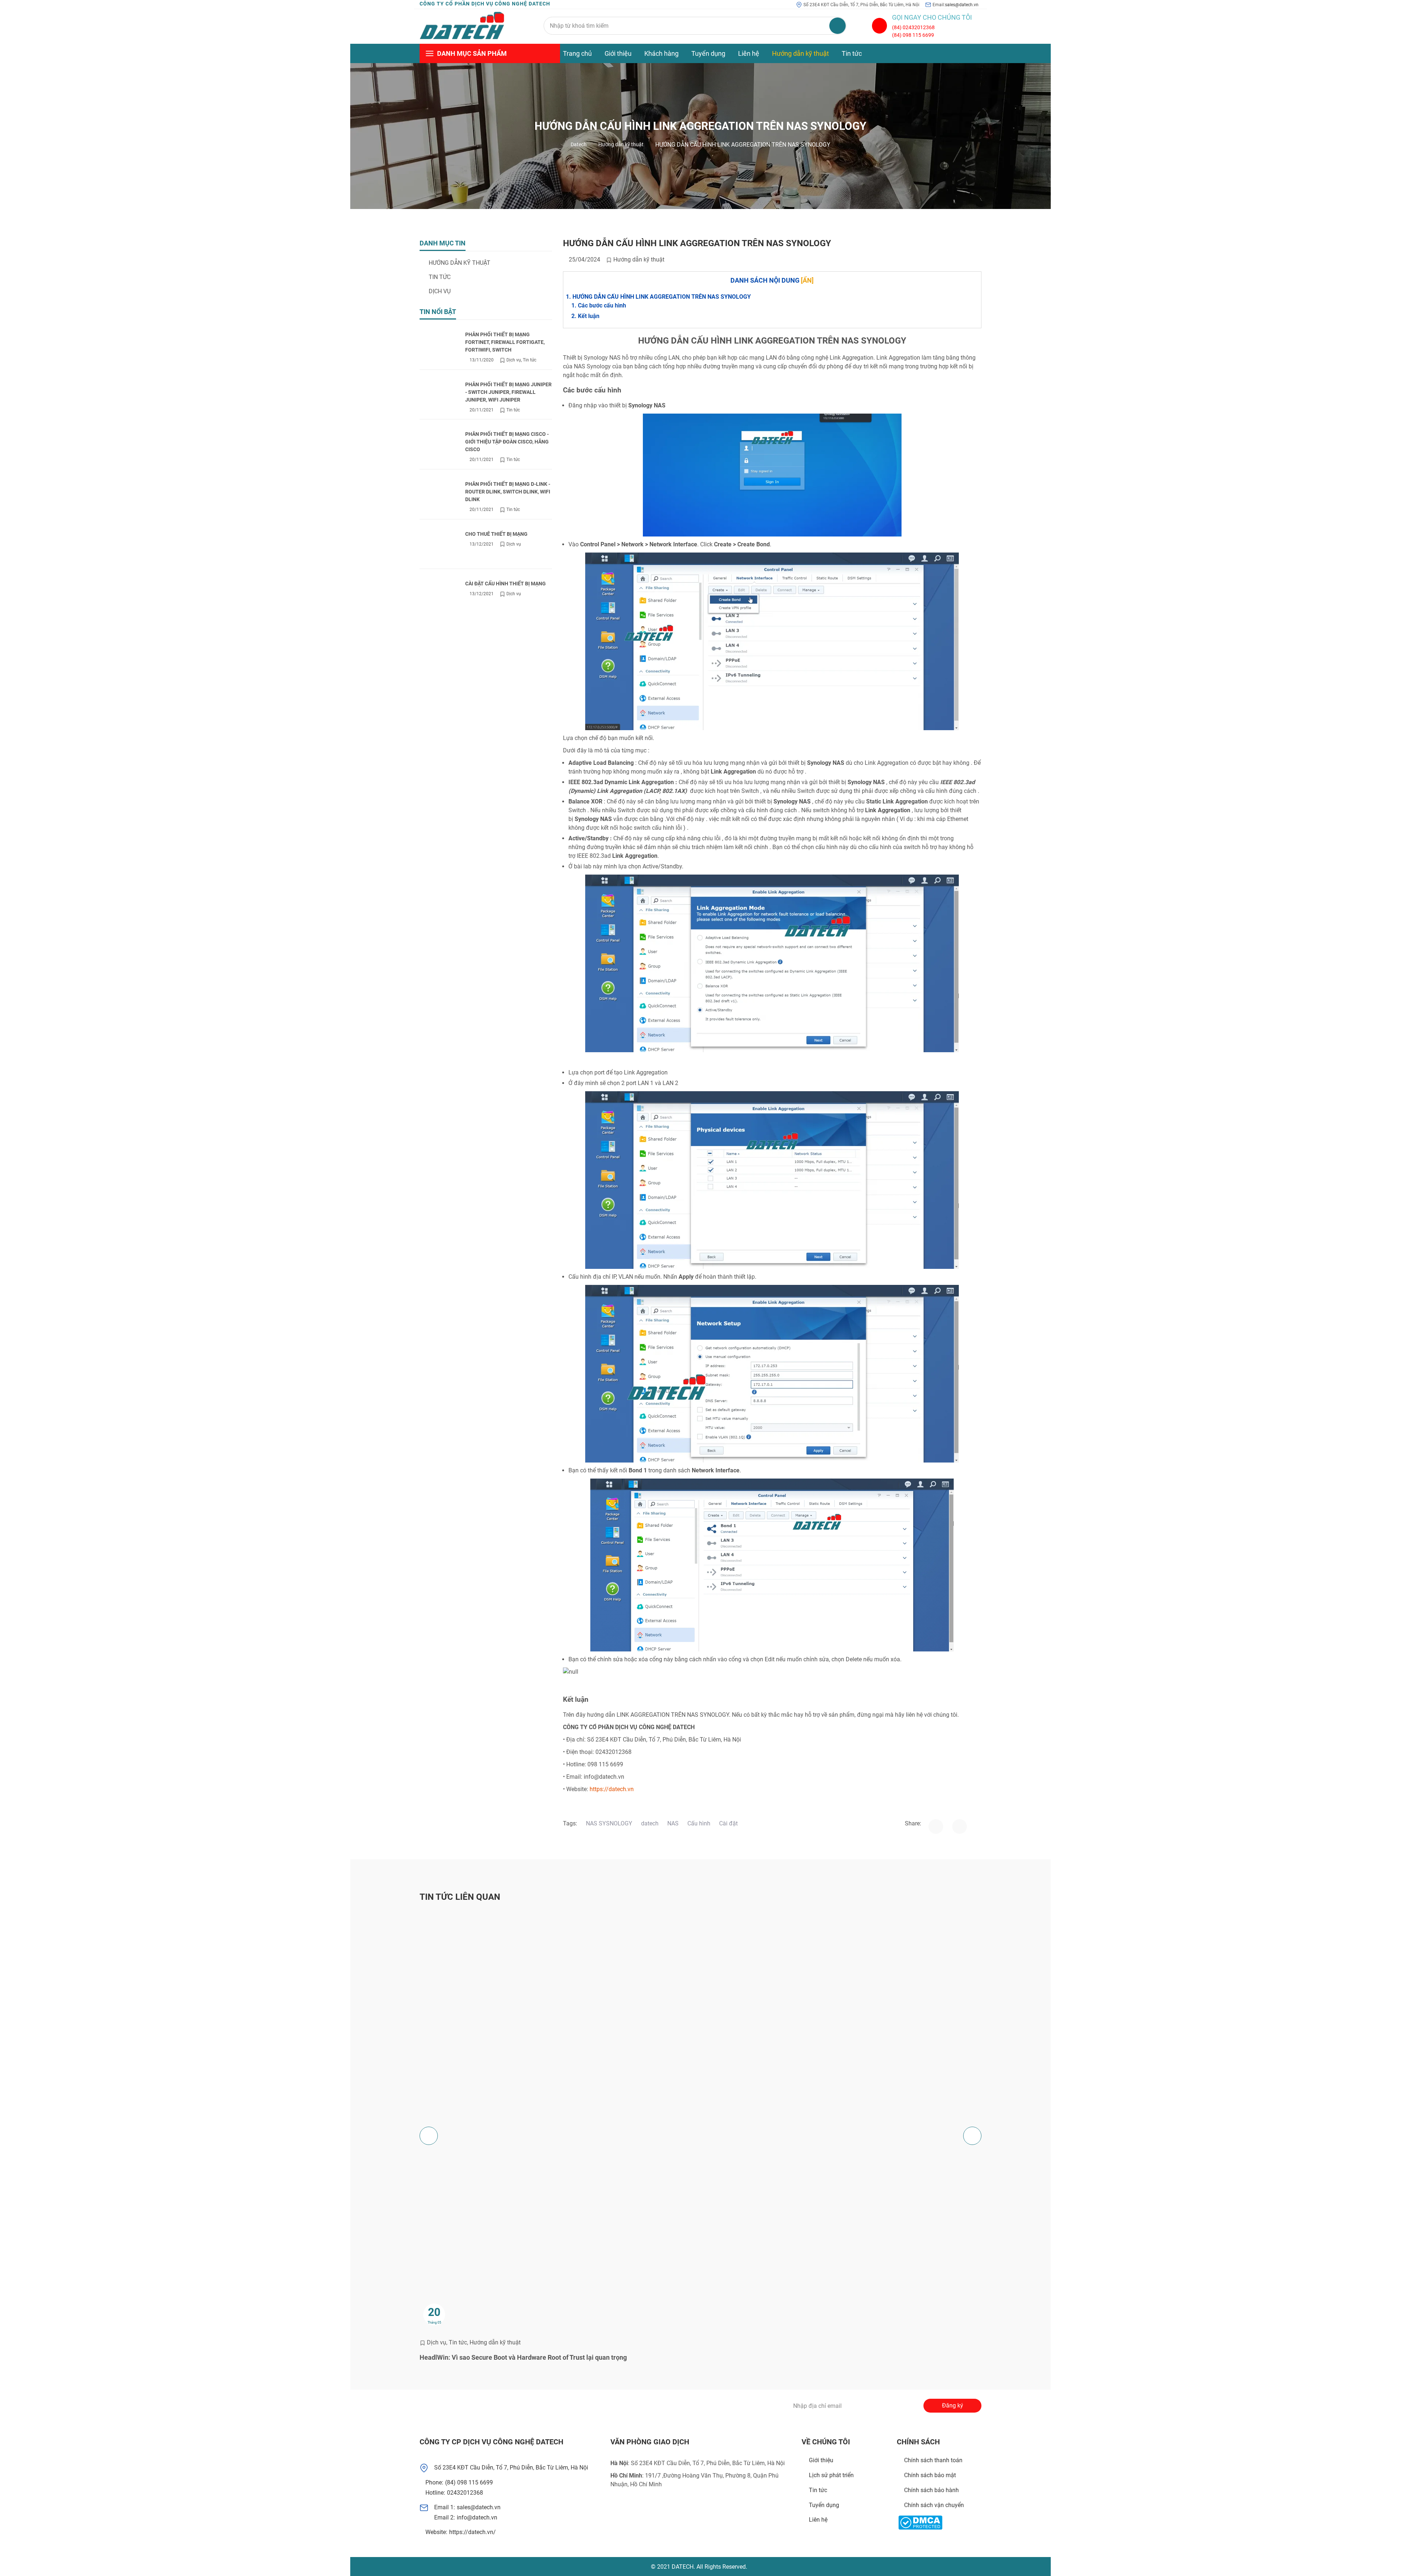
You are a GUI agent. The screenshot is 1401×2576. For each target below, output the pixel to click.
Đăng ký (953, 2405)
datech (650, 1823)
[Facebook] (936, 1827)
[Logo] (462, 26)
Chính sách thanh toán (933, 2460)
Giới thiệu (618, 53)
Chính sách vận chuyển (934, 2505)
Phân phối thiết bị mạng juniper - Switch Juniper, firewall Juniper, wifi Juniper (508, 392)
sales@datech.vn (962, 5)
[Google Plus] (509, 2406)
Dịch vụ (440, 291)
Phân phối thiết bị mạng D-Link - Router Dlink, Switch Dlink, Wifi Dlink (508, 492)
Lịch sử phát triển (831, 2475)
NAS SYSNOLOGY (609, 1823)
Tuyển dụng (708, 53)
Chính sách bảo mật (930, 2475)
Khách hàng (661, 53)
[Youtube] (549, 2406)
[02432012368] (879, 26)
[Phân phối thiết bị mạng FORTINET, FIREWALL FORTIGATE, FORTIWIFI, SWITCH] (439, 347)
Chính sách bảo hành (931, 2490)
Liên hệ (749, 53)
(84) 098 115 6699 (913, 35)
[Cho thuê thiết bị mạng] (439, 547)
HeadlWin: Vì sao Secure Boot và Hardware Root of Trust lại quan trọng (523, 2357)
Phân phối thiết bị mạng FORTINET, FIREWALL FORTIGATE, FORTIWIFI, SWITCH (505, 342)
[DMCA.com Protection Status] (920, 2523)
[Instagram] (960, 1827)
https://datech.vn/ (472, 2532)
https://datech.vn (612, 1789)
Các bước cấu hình (603, 305)
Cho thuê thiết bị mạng (496, 534)
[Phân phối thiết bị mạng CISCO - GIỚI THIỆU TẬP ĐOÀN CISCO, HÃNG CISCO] (439, 447)
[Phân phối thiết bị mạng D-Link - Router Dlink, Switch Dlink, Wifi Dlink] (439, 497)
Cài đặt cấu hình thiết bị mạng (505, 584)
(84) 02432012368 (913, 27)
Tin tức (852, 53)
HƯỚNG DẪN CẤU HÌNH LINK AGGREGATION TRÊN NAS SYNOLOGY (662, 297)
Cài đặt (728, 1823)
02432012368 (465, 2493)
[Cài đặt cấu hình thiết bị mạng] (439, 596)
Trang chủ (577, 53)
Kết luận (589, 316)
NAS (673, 1823)
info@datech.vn (477, 2517)
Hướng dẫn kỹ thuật (800, 53)
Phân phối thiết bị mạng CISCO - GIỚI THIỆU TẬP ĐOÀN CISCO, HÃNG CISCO (507, 442)
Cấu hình (699, 1823)
